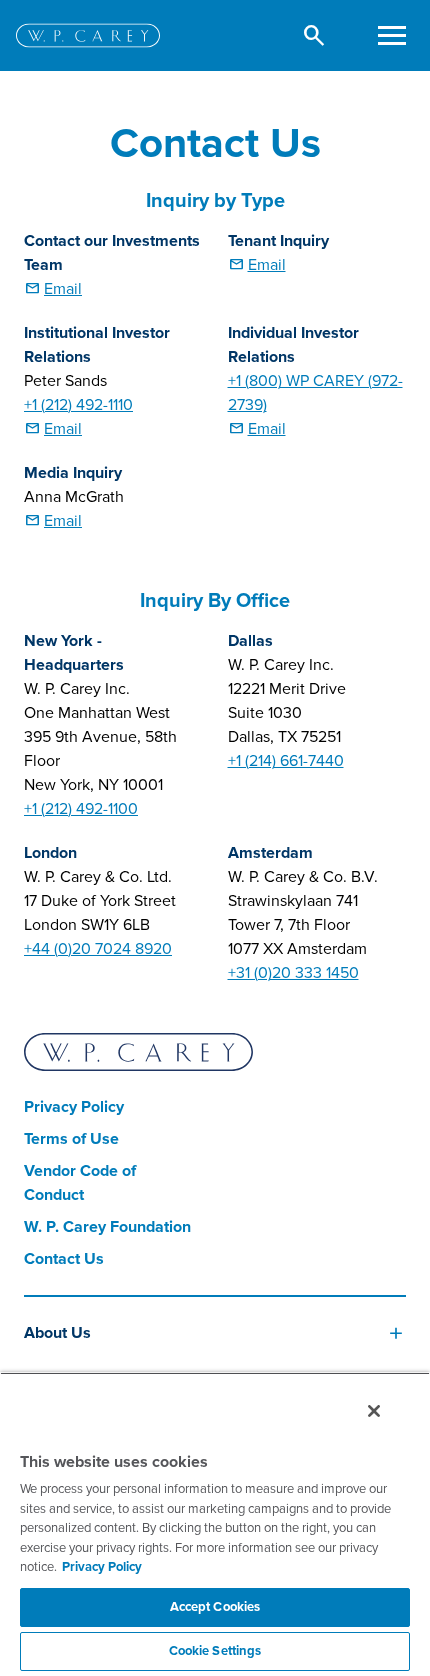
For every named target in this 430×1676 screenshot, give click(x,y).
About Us (57, 1333)
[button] (314, 35)
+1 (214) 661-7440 (286, 761)
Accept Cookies (215, 1607)
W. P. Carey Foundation (107, 1227)
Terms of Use (71, 1139)
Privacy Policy (74, 1107)
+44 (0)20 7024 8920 (98, 949)
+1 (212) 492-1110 (78, 405)
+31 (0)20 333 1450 (293, 973)
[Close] (374, 1411)
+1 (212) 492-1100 (81, 809)
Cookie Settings (215, 1651)
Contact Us (64, 1259)
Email (63, 289)
